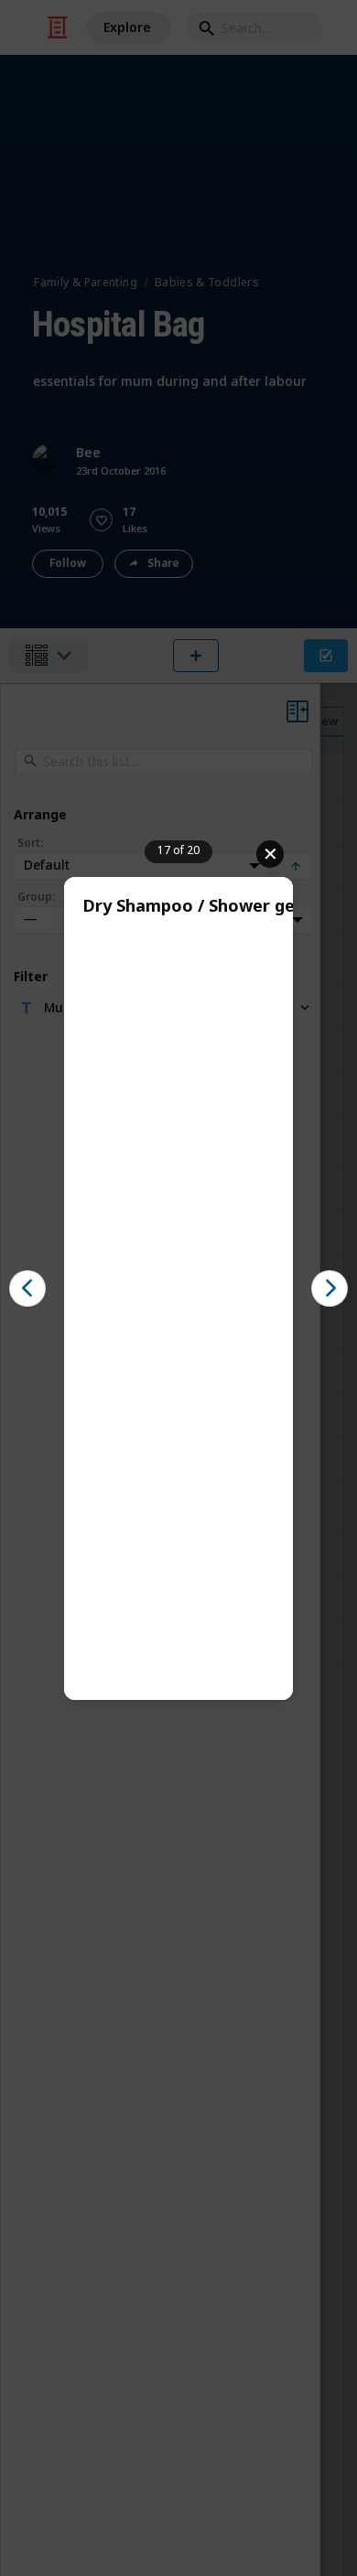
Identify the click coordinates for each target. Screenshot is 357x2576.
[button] (27, 1288)
